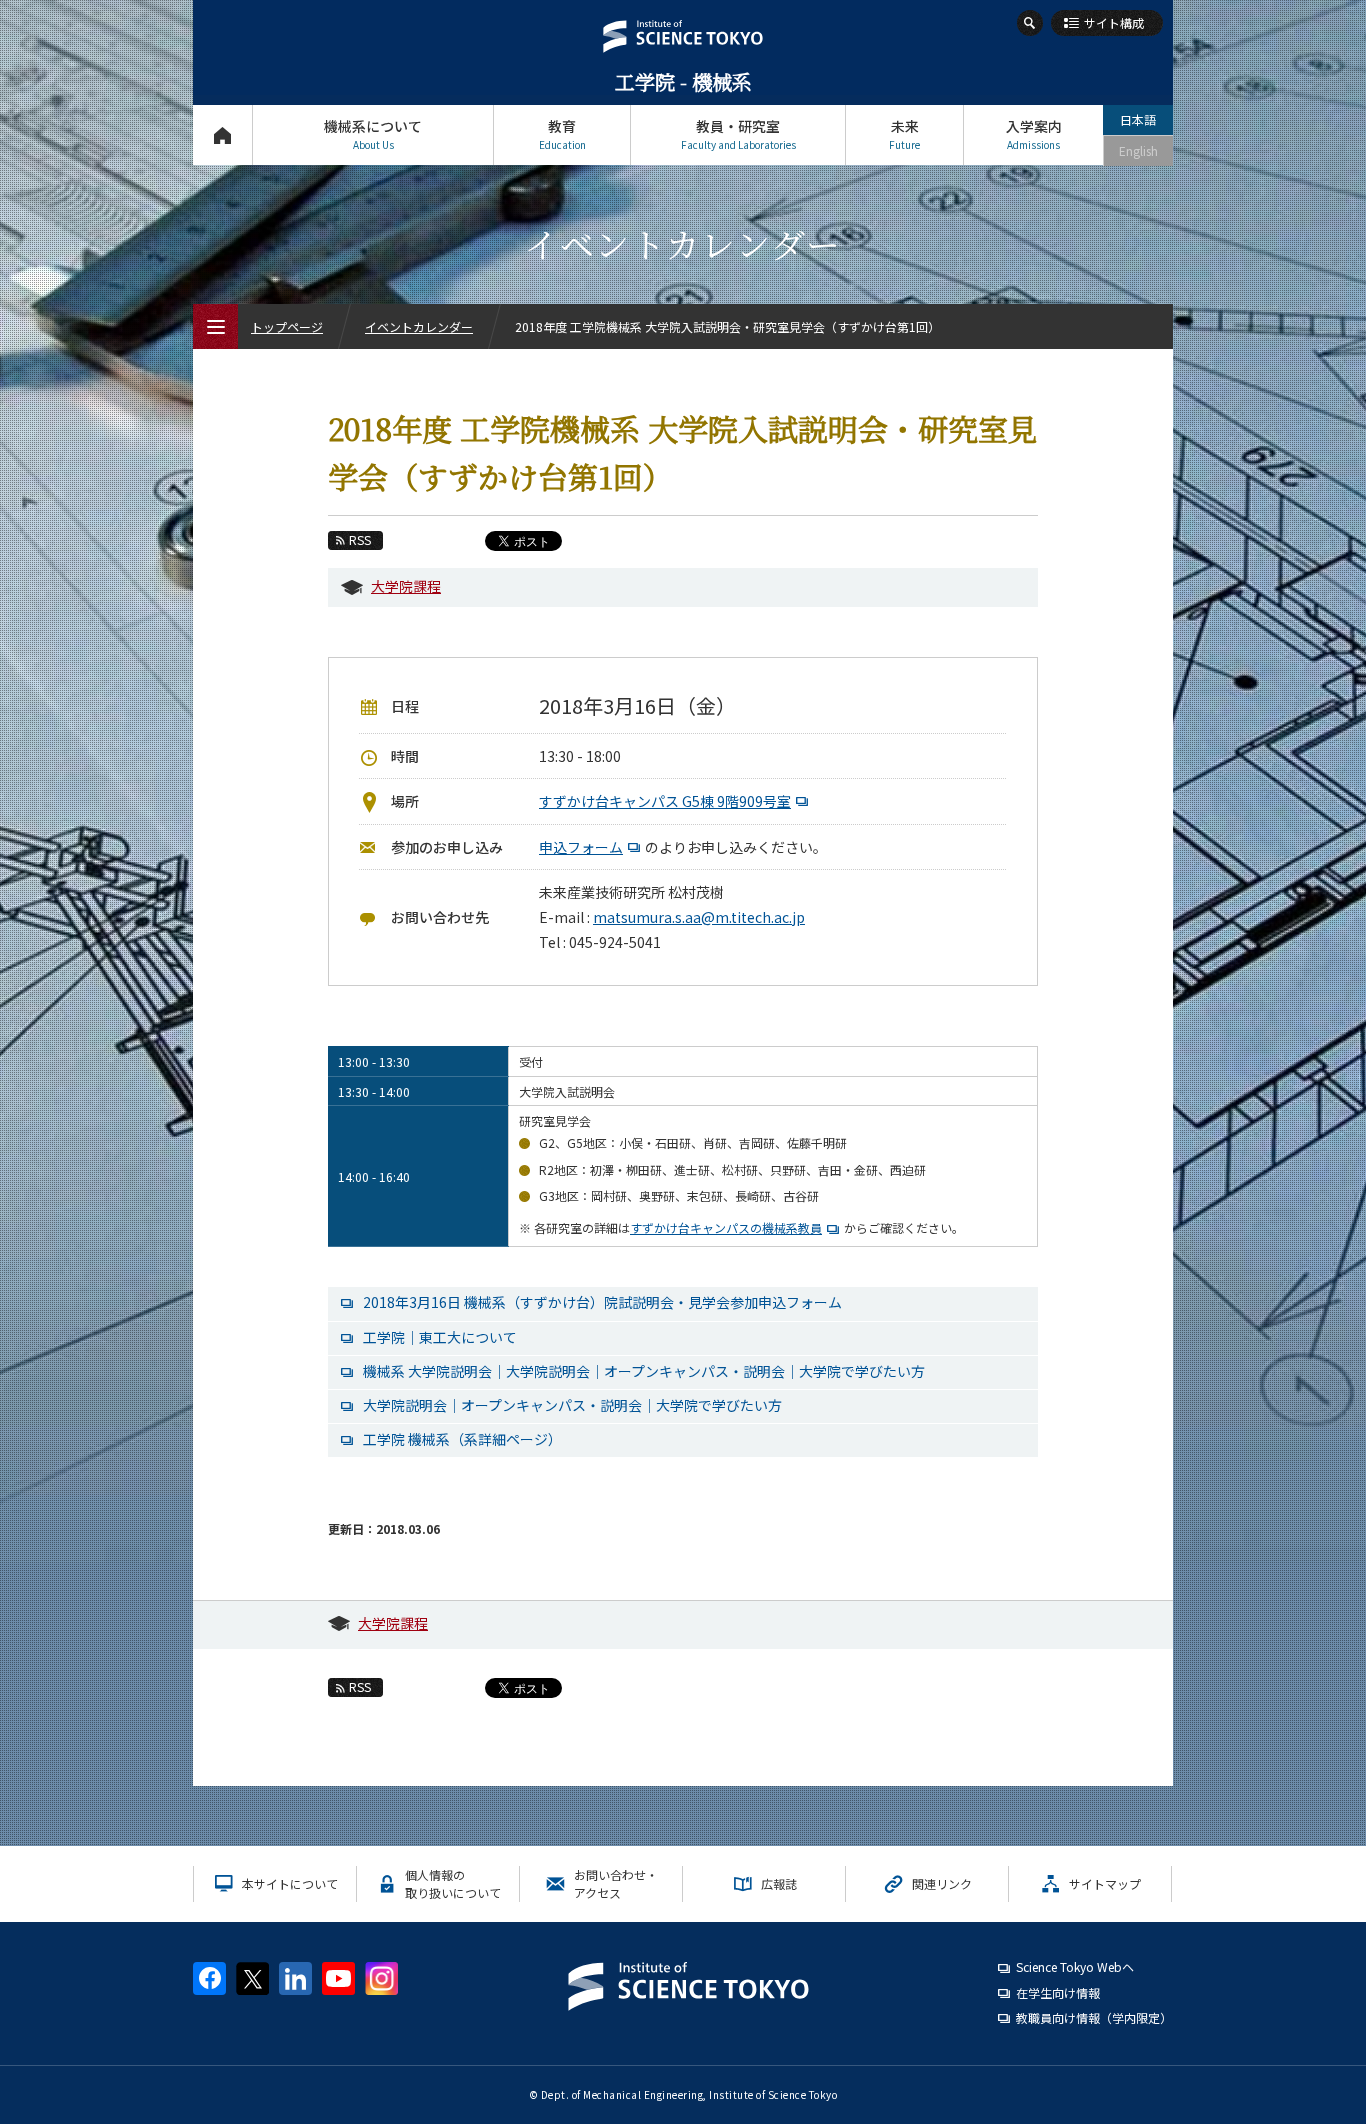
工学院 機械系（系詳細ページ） (462, 1439)
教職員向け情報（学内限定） (1094, 2017)
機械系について (373, 134)
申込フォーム (581, 847)
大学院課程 (406, 586)
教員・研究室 (738, 134)
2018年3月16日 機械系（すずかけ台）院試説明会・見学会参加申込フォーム (602, 1302)
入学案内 (1034, 134)
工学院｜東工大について (440, 1337)
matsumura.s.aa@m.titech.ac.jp (699, 917)
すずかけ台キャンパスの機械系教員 (726, 1227)
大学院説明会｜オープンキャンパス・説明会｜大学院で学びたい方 (572, 1405)
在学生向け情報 (1058, 1992)
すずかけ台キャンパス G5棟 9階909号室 (665, 801)
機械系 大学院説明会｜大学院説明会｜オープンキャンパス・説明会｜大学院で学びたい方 (644, 1371)
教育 (562, 134)
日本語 (1138, 119)
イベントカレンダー (419, 326)
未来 (904, 134)
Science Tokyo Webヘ (1075, 1966)
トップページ (222, 135)
